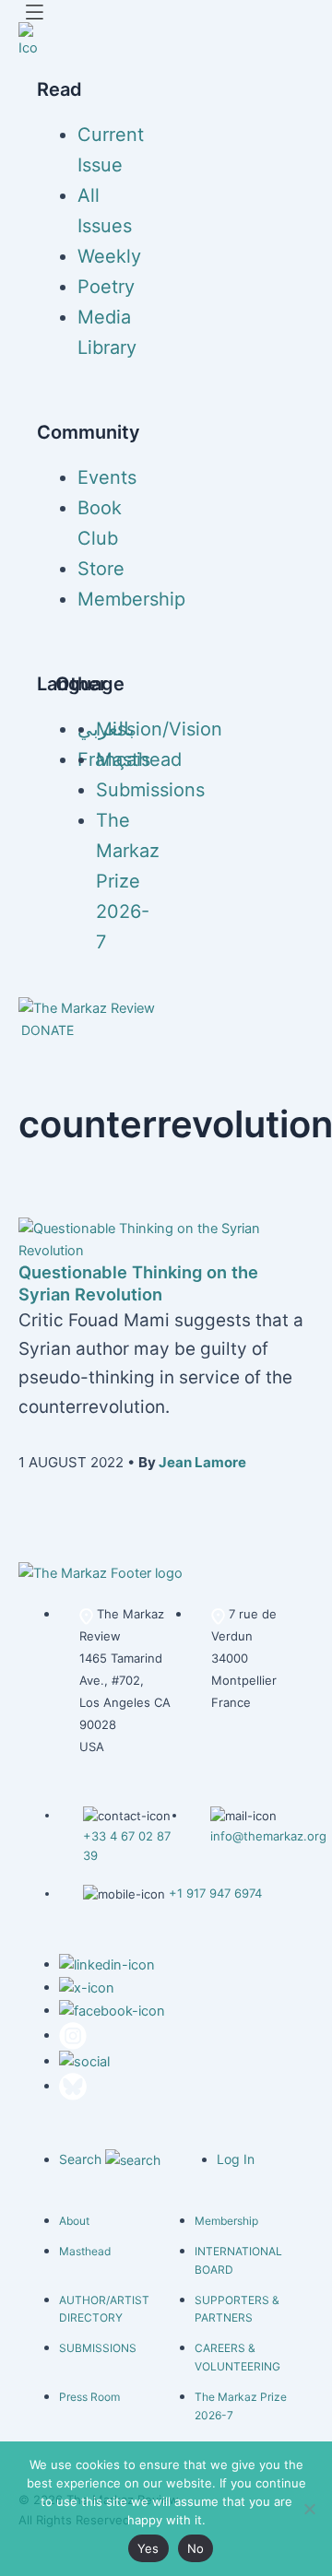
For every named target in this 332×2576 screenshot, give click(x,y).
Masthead (139, 759)
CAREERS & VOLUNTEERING (237, 2357)
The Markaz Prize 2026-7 (128, 881)
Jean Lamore (202, 1462)
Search (82, 2159)
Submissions (150, 790)
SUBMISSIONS (98, 2348)
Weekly (109, 256)
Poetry (106, 287)
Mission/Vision (159, 729)
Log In (236, 2159)
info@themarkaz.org (268, 1836)
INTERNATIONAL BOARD (238, 2260)
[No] (309, 2509)
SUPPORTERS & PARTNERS (237, 2309)
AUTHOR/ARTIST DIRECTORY (104, 2309)
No (196, 2548)
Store (101, 569)
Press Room (89, 2397)
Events (107, 477)
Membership (131, 599)
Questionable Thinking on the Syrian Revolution (138, 1283)
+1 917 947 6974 (215, 1893)
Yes (148, 2548)
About (74, 2221)
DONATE (47, 1030)
